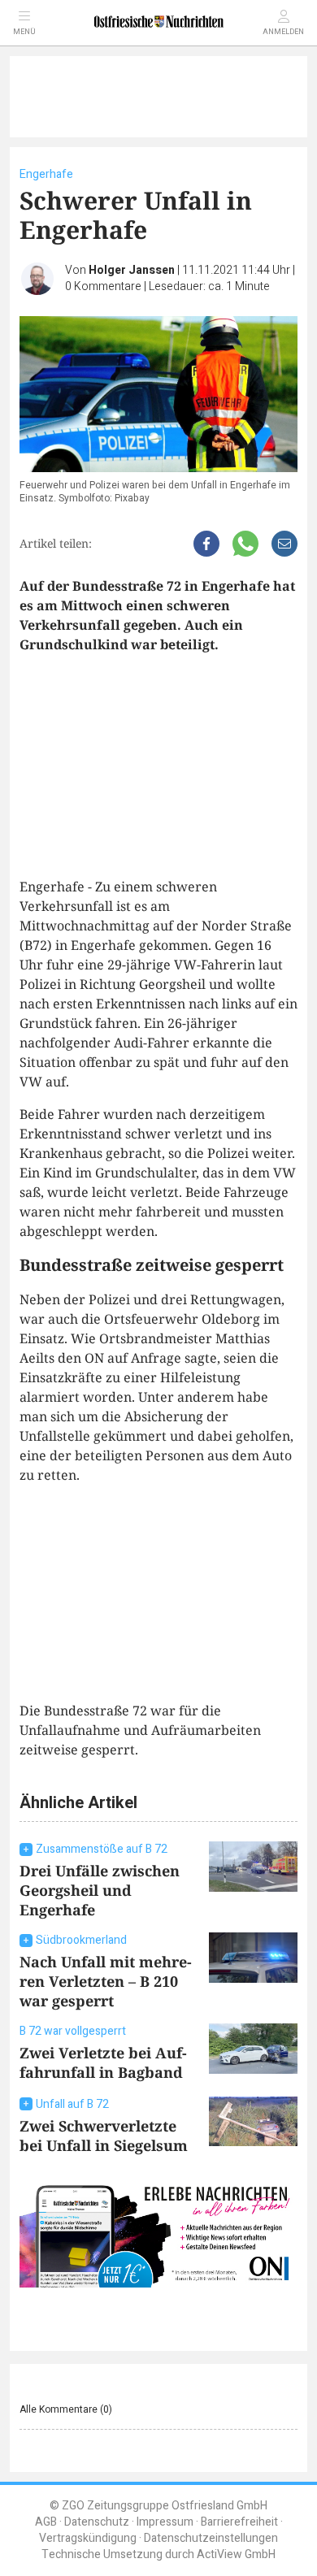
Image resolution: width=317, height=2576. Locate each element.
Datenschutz (97, 2522)
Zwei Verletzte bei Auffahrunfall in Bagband (103, 2062)
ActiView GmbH (236, 2554)
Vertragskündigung (88, 2538)
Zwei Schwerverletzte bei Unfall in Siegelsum (104, 2136)
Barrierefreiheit (239, 2522)
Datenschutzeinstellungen (211, 2538)
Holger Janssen (132, 270)
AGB (46, 2522)
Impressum (165, 2522)
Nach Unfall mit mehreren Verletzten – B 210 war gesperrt (106, 1981)
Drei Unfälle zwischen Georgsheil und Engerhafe (100, 1890)
